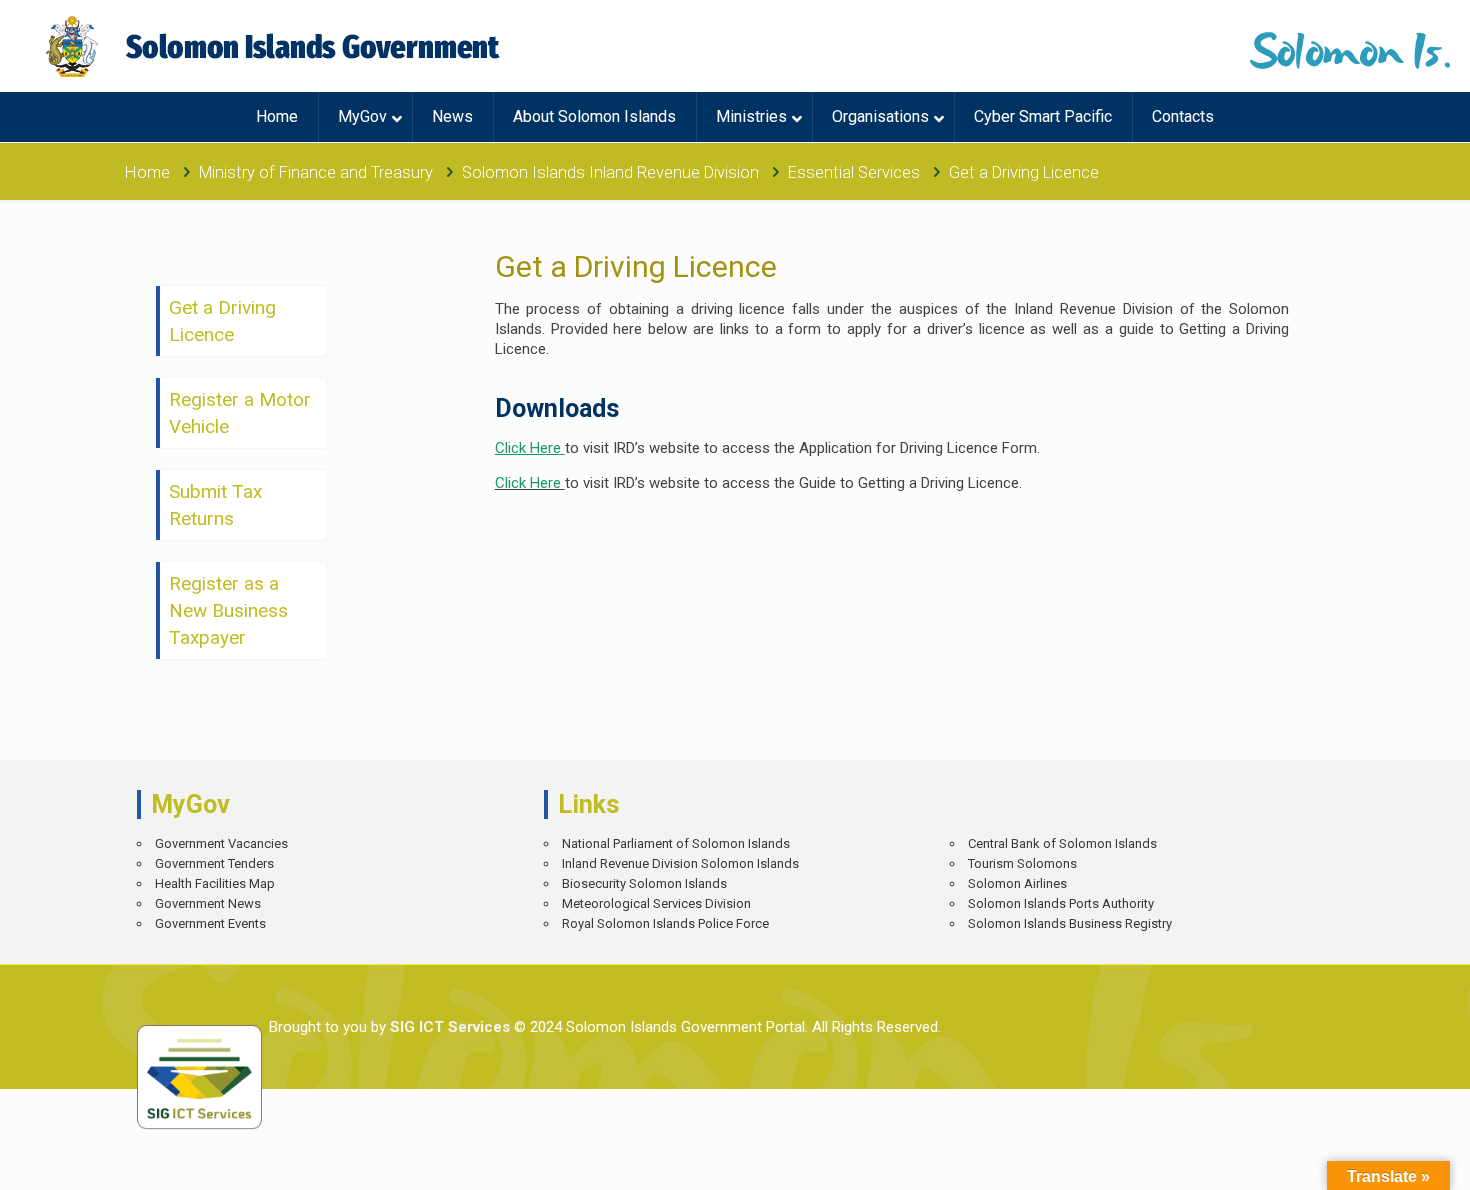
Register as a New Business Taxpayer (228, 610)
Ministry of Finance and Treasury (316, 172)
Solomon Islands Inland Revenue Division (610, 172)
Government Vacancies (221, 843)
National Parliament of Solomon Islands (676, 843)
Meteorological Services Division (656, 903)
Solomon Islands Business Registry (1070, 923)
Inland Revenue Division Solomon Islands (680, 863)
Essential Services (854, 172)
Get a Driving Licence (222, 321)
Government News (208, 903)
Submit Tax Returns (215, 505)
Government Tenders (214, 863)
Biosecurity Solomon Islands (644, 883)
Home (147, 172)
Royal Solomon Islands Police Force (665, 923)
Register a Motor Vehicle (240, 413)
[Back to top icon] (1384, 1160)
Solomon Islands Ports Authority (1061, 903)
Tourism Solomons (1022, 863)
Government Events (210, 923)
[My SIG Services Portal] (275, 46)
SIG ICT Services (448, 1027)
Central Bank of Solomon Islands (1062, 843)
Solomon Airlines (1017, 883)
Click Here (528, 483)
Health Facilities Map (215, 883)
